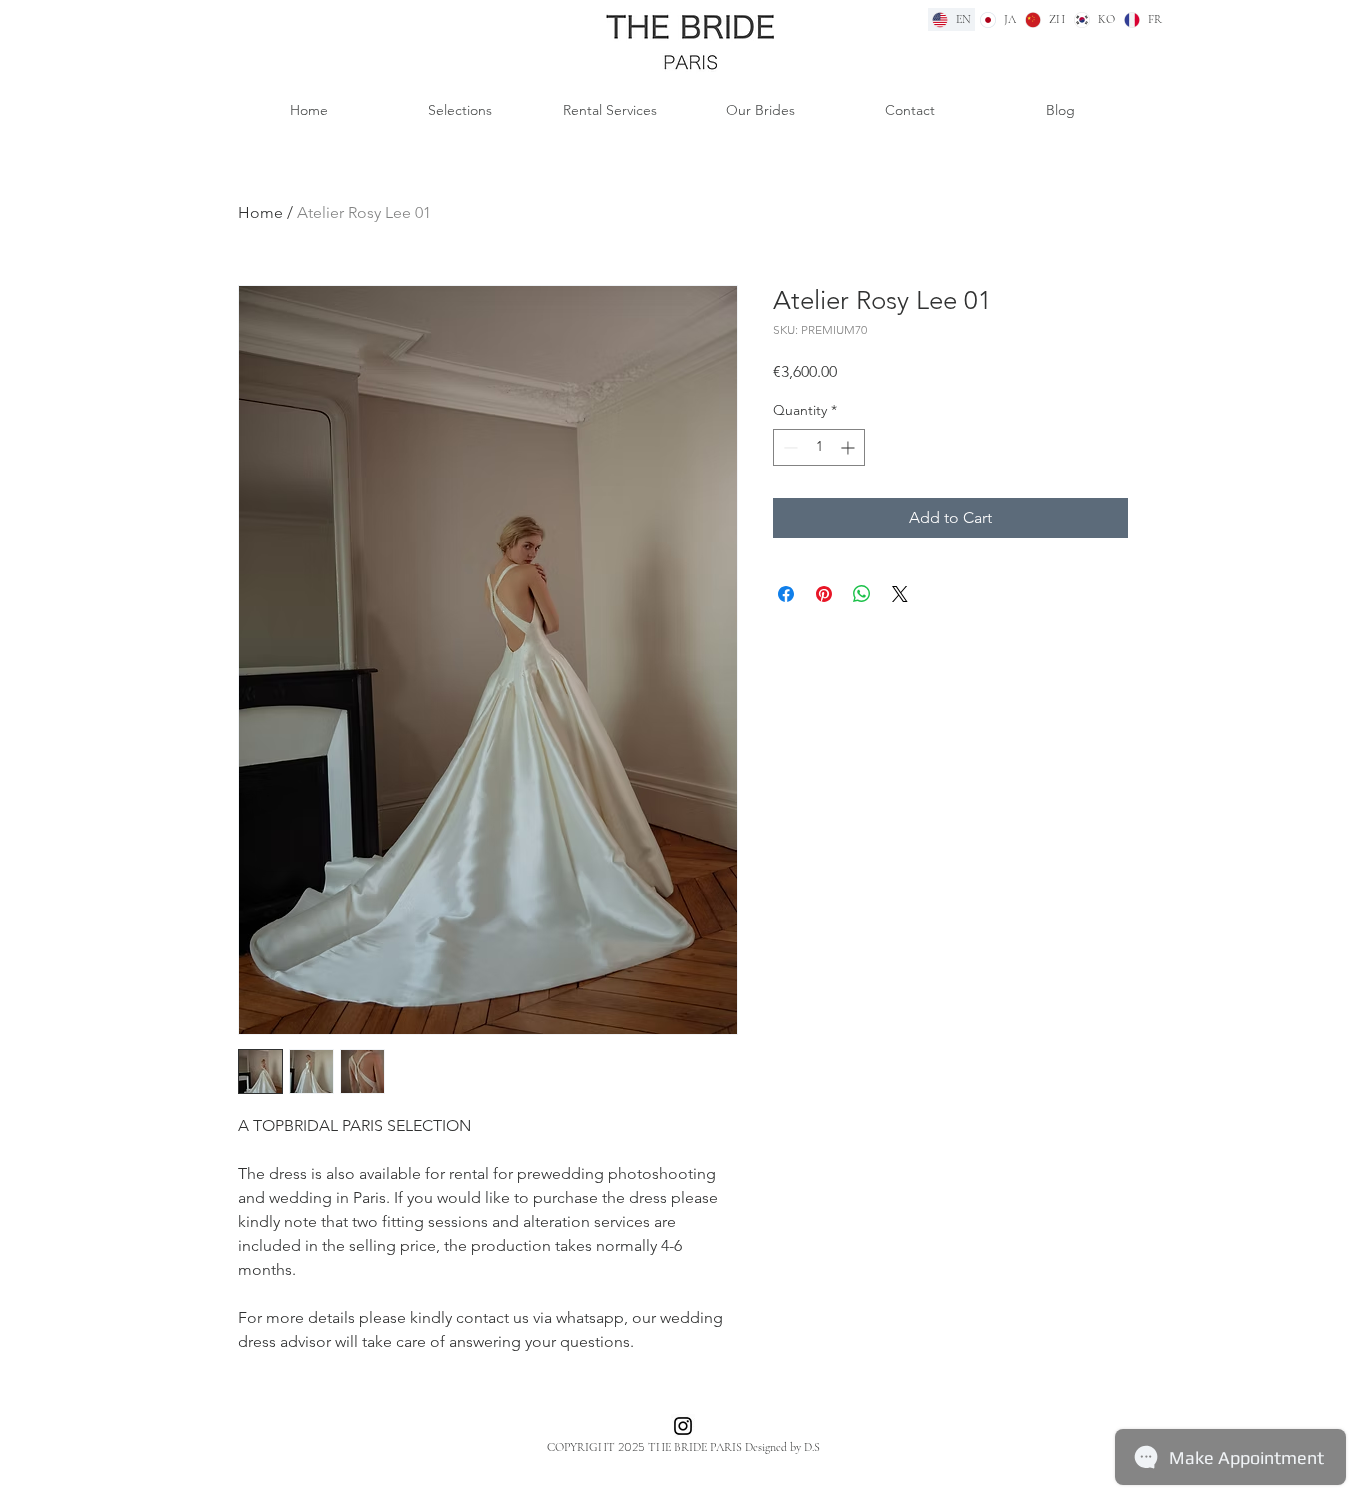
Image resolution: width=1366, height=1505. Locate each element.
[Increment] (849, 447)
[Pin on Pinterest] (824, 594)
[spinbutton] (819, 447)
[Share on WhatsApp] (862, 594)
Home (260, 212)
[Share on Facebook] (786, 594)
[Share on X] (900, 594)
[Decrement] (788, 447)
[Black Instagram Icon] (683, 1426)
